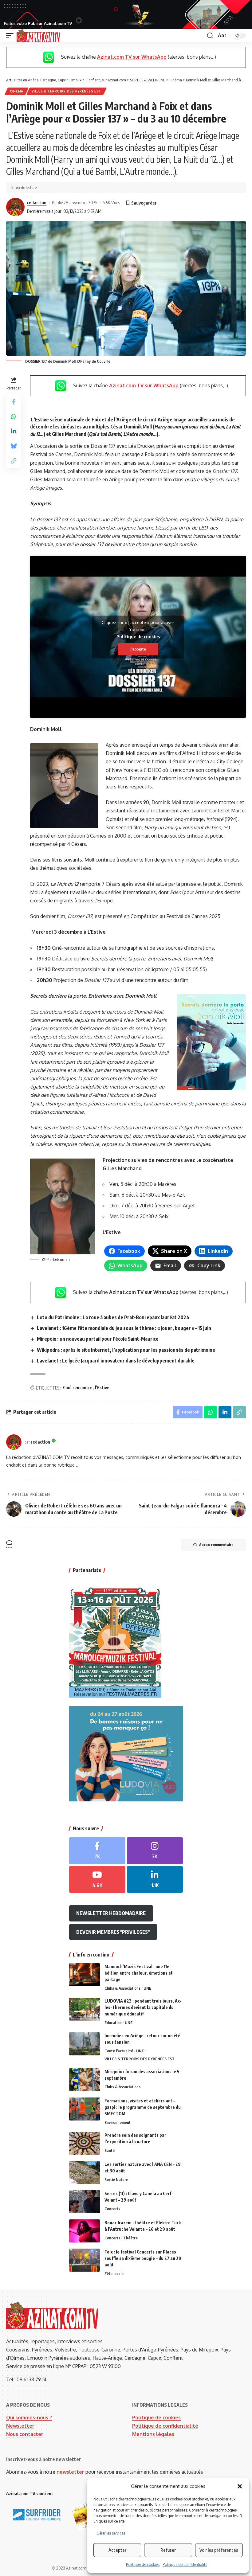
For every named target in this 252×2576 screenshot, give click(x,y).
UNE (147, 1988)
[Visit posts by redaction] (15, 207)
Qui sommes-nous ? (29, 2418)
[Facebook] (97, 1851)
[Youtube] (97, 1880)
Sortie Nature (116, 2179)
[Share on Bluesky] (14, 446)
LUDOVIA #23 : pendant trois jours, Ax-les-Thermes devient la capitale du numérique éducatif (143, 2007)
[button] (240, 2486)
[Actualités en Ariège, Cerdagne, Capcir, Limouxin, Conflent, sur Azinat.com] (38, 36)
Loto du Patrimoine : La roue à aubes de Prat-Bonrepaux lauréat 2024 (113, 1317)
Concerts (112, 2209)
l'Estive (102, 1388)
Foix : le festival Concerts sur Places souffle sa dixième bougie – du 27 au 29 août (143, 2258)
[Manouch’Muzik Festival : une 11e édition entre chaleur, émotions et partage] (85, 1975)
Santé (110, 2150)
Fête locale (114, 2273)
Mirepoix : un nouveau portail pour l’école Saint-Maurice (98, 1339)
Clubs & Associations (122, 1988)
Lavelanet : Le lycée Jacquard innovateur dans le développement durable (116, 1361)
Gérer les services (111, 2533)
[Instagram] (155, 1851)
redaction (37, 202)
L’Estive (112, 1232)
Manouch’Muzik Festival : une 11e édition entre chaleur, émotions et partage (139, 1973)
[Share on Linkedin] (14, 431)
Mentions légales (153, 2434)
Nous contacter (25, 2434)
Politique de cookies (143, 2564)
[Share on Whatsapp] (14, 416)
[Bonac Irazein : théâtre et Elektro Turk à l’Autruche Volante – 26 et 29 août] (85, 2231)
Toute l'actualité (119, 2051)
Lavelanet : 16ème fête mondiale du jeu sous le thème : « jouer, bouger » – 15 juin (124, 1328)
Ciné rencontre (78, 1388)
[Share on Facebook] (14, 402)
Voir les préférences (219, 2550)
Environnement (118, 2122)
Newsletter (20, 2426)
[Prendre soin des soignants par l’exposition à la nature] (85, 2143)
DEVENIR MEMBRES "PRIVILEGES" (113, 1932)
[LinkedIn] (155, 1880)
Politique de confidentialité (185, 2564)
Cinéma (17, 91)
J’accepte (138, 649)
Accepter (117, 2550)
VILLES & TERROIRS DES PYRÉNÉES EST (67, 91)
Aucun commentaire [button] (216, 1545)
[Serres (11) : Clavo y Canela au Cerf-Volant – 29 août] (85, 2202)
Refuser (168, 2550)
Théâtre (130, 2238)
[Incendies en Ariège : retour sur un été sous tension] (85, 2044)
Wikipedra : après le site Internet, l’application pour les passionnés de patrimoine (126, 1350)
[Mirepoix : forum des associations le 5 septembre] (85, 2080)
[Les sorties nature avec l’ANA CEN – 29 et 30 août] (85, 2173)
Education (113, 2023)
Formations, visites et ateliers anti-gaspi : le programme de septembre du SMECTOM (143, 2107)
